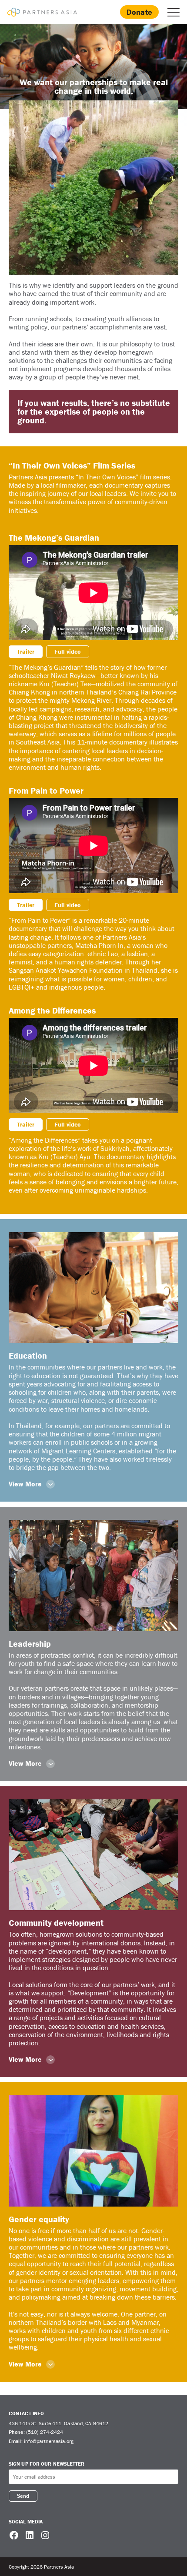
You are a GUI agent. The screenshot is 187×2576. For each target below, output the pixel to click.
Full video (68, 651)
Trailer (26, 651)
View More (25, 1484)
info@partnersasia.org (49, 2441)
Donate (139, 12)
